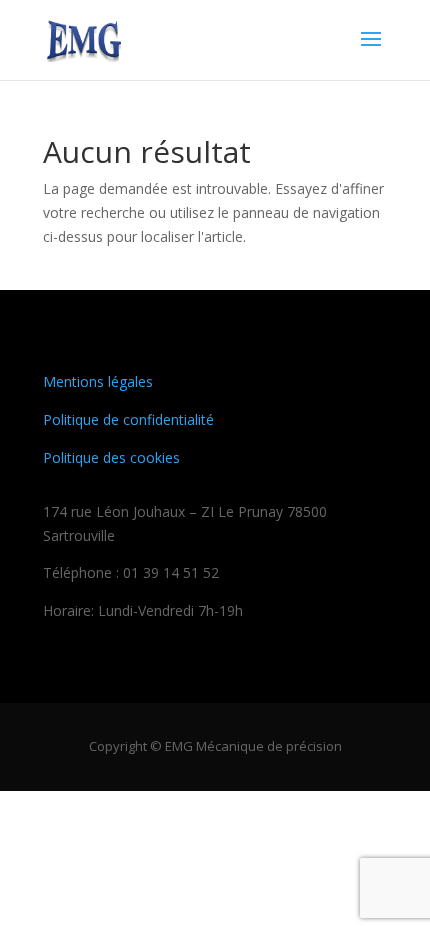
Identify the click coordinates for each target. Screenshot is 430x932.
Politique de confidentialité (128, 419)
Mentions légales (98, 381)
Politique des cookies (111, 457)
